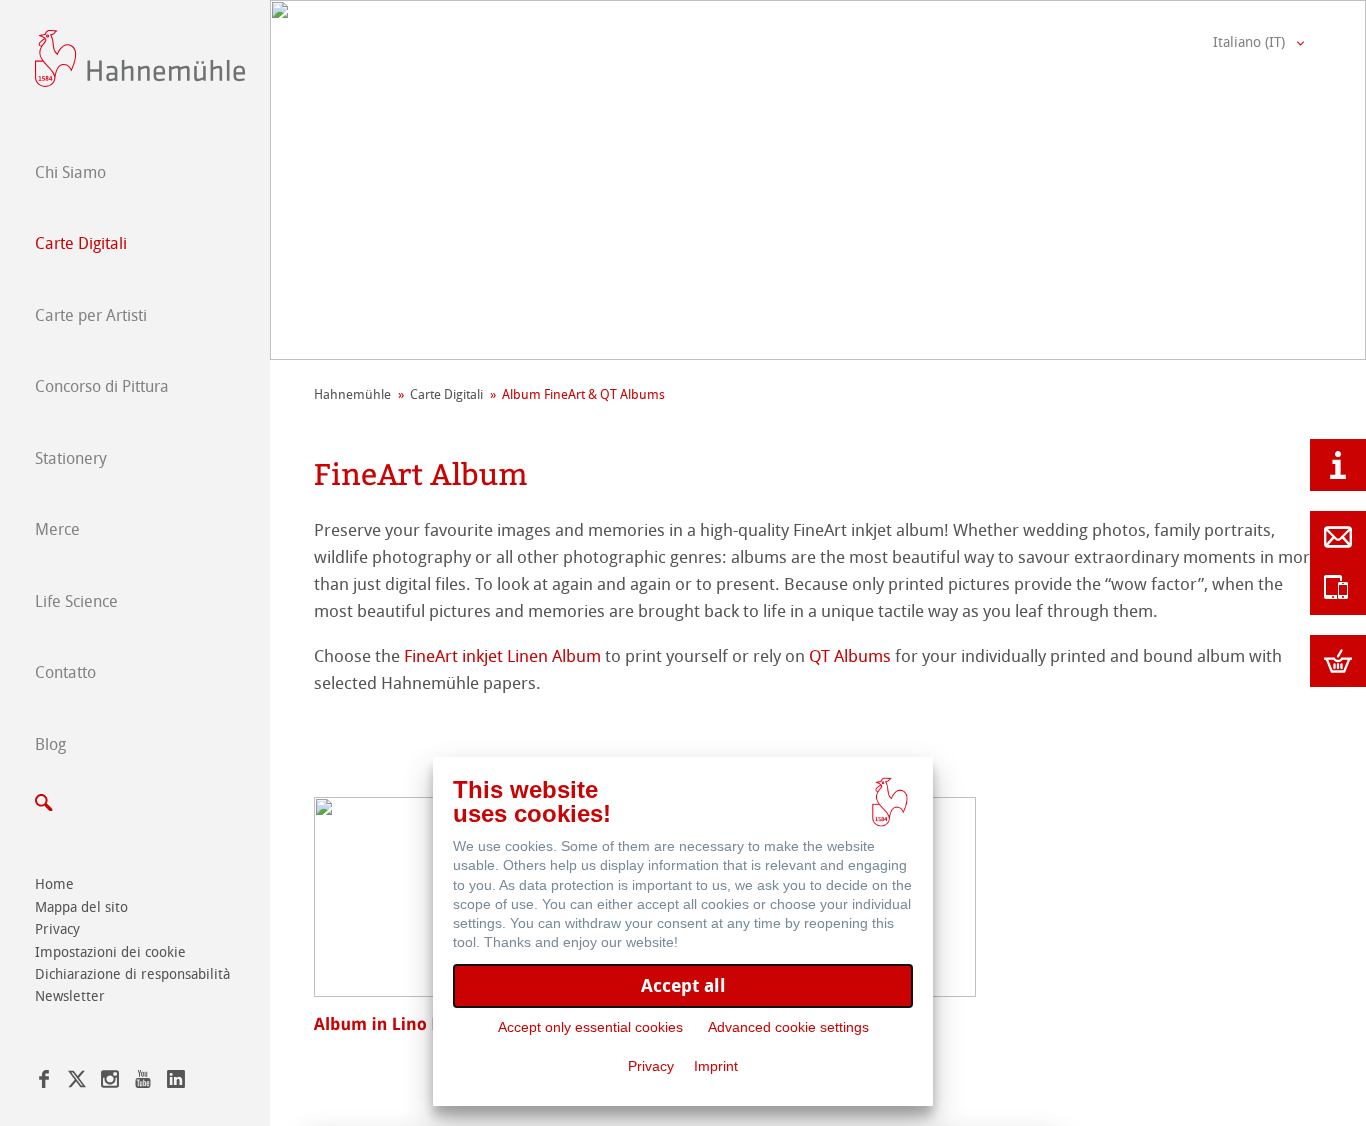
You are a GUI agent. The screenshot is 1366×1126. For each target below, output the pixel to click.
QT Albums (852, 656)
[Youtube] (143, 1082)
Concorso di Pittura (102, 386)
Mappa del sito (81, 907)
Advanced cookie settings (788, 1027)
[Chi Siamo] (1338, 465)
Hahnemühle (352, 394)
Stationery (71, 458)
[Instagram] (110, 1082)
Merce (57, 529)
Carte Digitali (81, 243)
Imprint (716, 1066)
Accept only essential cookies (590, 1027)
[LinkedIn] (176, 1082)
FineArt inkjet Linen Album (502, 656)
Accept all (683, 985)
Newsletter (70, 996)
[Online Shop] (1338, 661)
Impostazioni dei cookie (110, 952)
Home (54, 884)
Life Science (76, 601)
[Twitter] (77, 1082)
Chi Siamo (70, 172)
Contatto (65, 672)
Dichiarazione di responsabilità (132, 974)
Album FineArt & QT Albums (583, 394)
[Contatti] (1338, 537)
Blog (50, 744)
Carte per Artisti (91, 315)
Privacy (57, 929)
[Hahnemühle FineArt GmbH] (140, 58)
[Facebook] (44, 1082)
